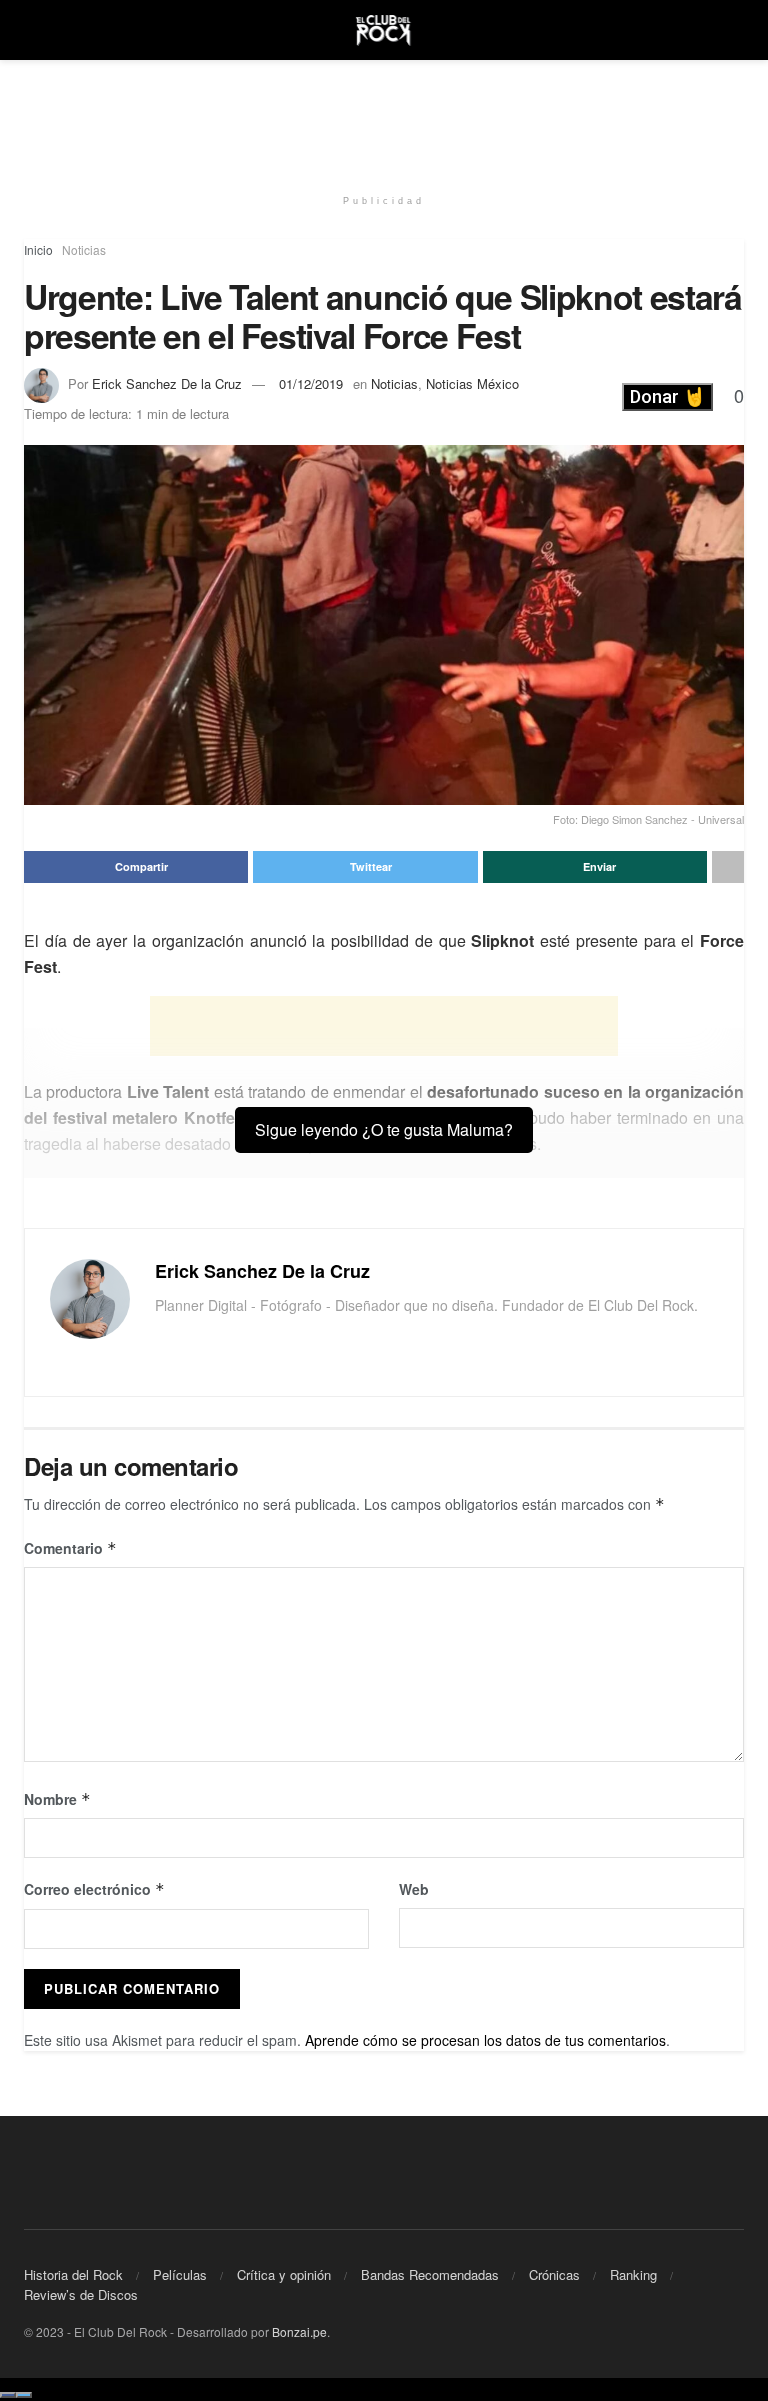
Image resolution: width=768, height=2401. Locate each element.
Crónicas (554, 2274)
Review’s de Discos (81, 2294)
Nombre (57, 1799)
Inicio (38, 249)
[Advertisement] (384, 120)
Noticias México (472, 383)
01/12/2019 (311, 383)
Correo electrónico (94, 1889)
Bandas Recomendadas (430, 2274)
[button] (667, 397)
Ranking (633, 2274)
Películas (180, 2274)
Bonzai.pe (299, 2331)
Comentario (70, 1548)
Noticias (84, 249)
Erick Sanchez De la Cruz (167, 383)
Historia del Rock (73, 2274)
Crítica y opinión (284, 2274)
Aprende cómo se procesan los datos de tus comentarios (485, 2040)
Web (414, 1889)
